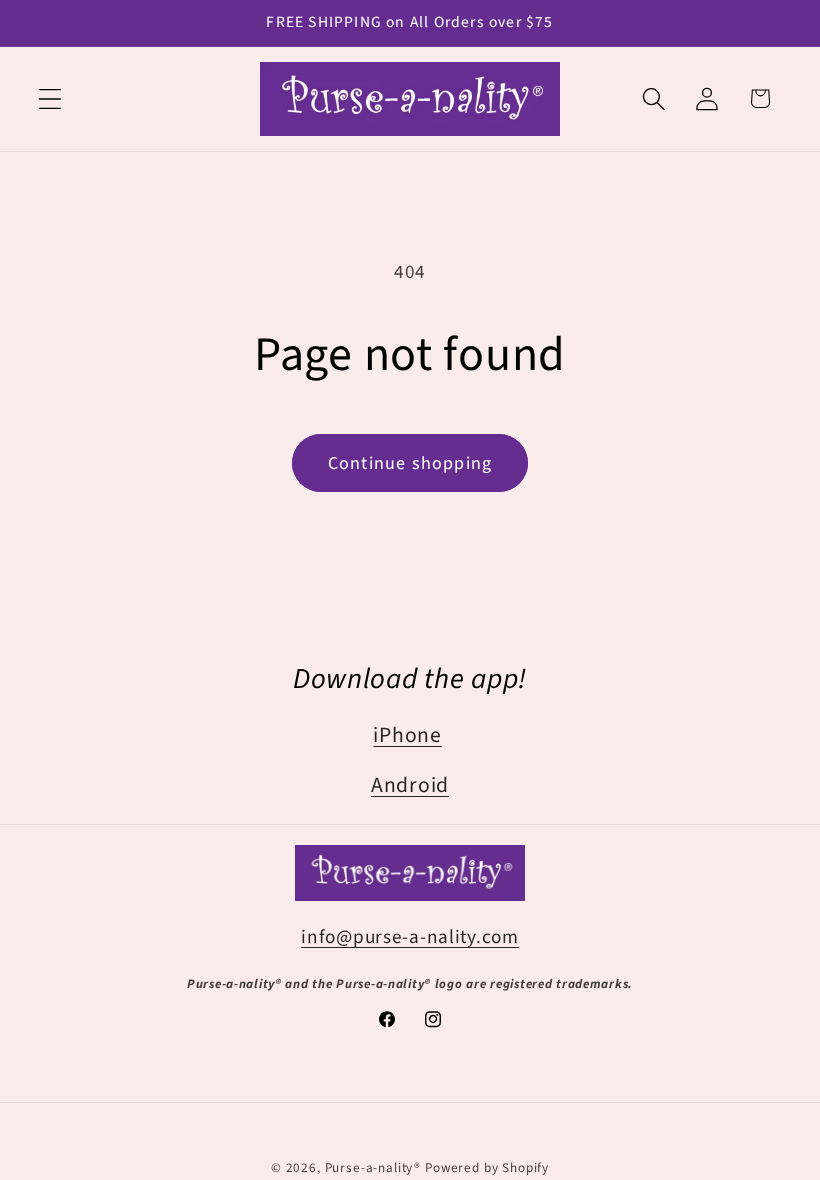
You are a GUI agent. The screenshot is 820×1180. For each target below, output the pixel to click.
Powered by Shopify (487, 1167)
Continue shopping (410, 463)
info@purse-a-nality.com (410, 937)
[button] (50, 98)
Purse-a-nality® (373, 1167)
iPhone (407, 735)
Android (410, 785)
